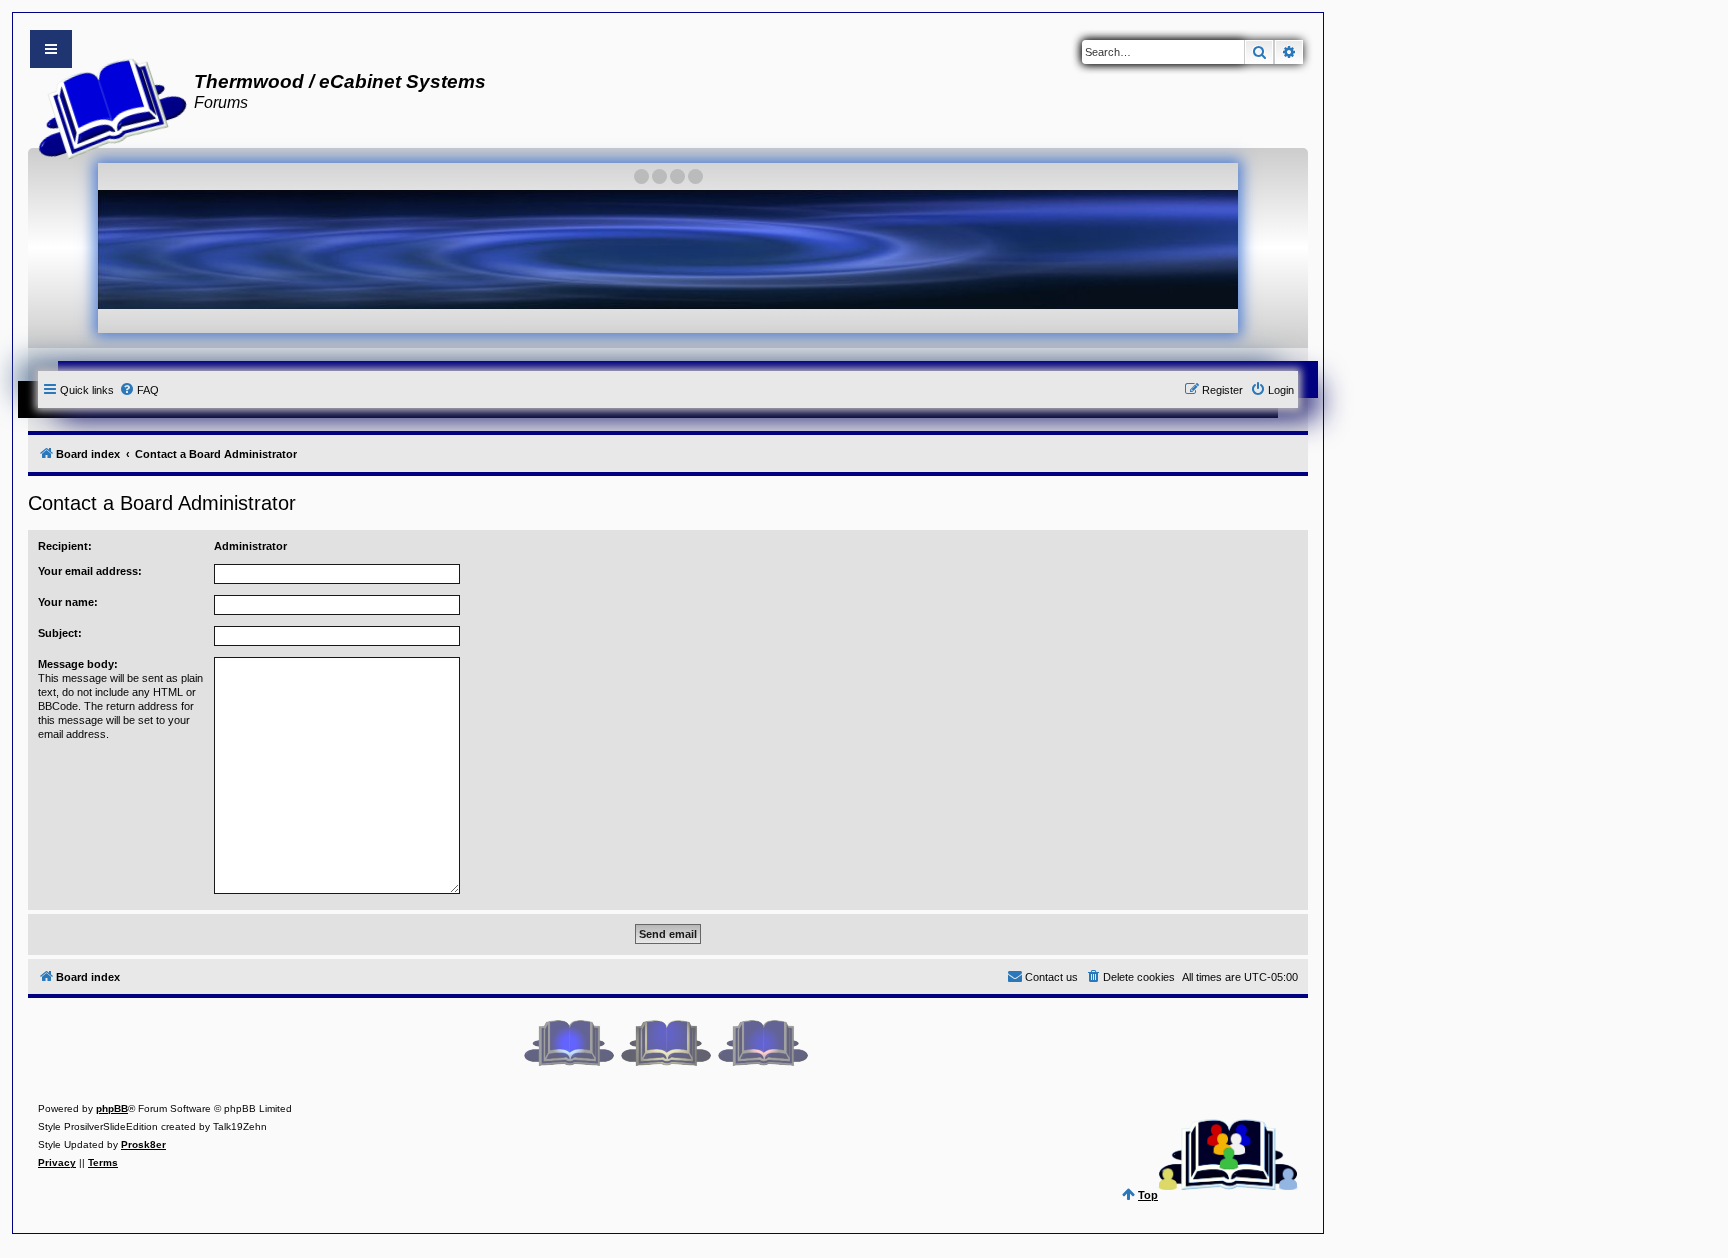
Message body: (78, 664)
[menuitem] (139, 390)
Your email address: (90, 571)
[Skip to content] (51, 49)
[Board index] (106, 106)
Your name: (68, 602)
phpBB (112, 1108)
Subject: (60, 633)
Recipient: (65, 546)
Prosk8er (143, 1144)
